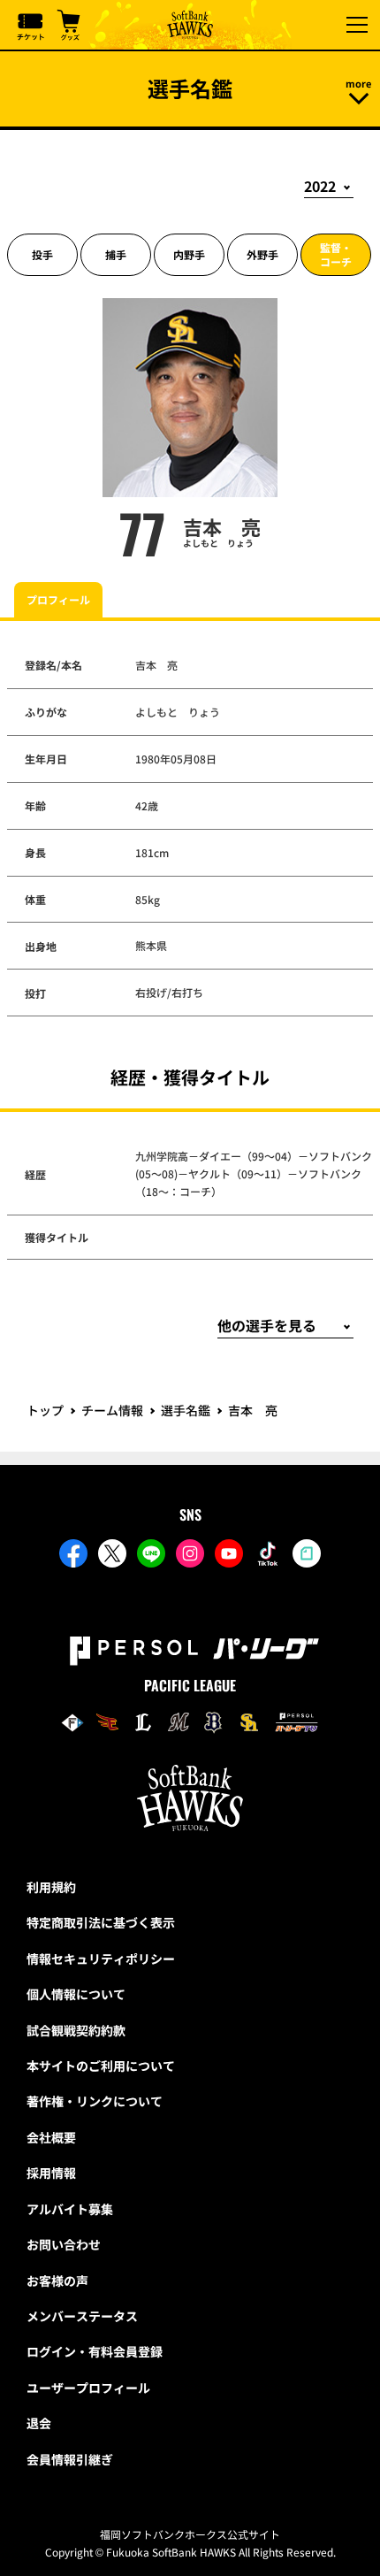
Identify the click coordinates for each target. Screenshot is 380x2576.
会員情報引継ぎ (70, 2459)
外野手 (262, 254)
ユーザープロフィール (88, 2388)
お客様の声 (57, 2281)
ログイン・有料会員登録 (95, 2351)
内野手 (189, 254)
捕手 (116, 254)
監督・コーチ (336, 254)
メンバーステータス (82, 2316)
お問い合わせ (64, 2244)
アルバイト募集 (70, 2209)
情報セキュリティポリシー (101, 1959)
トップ (45, 1410)
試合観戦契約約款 (76, 2030)
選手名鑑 (186, 1410)
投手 (42, 254)
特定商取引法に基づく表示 (101, 1922)
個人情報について (76, 1994)
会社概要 (51, 2137)
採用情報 (51, 2173)
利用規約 (51, 1887)
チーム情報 (112, 1410)
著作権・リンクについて (95, 2101)
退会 (39, 2423)
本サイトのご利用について (101, 2066)
